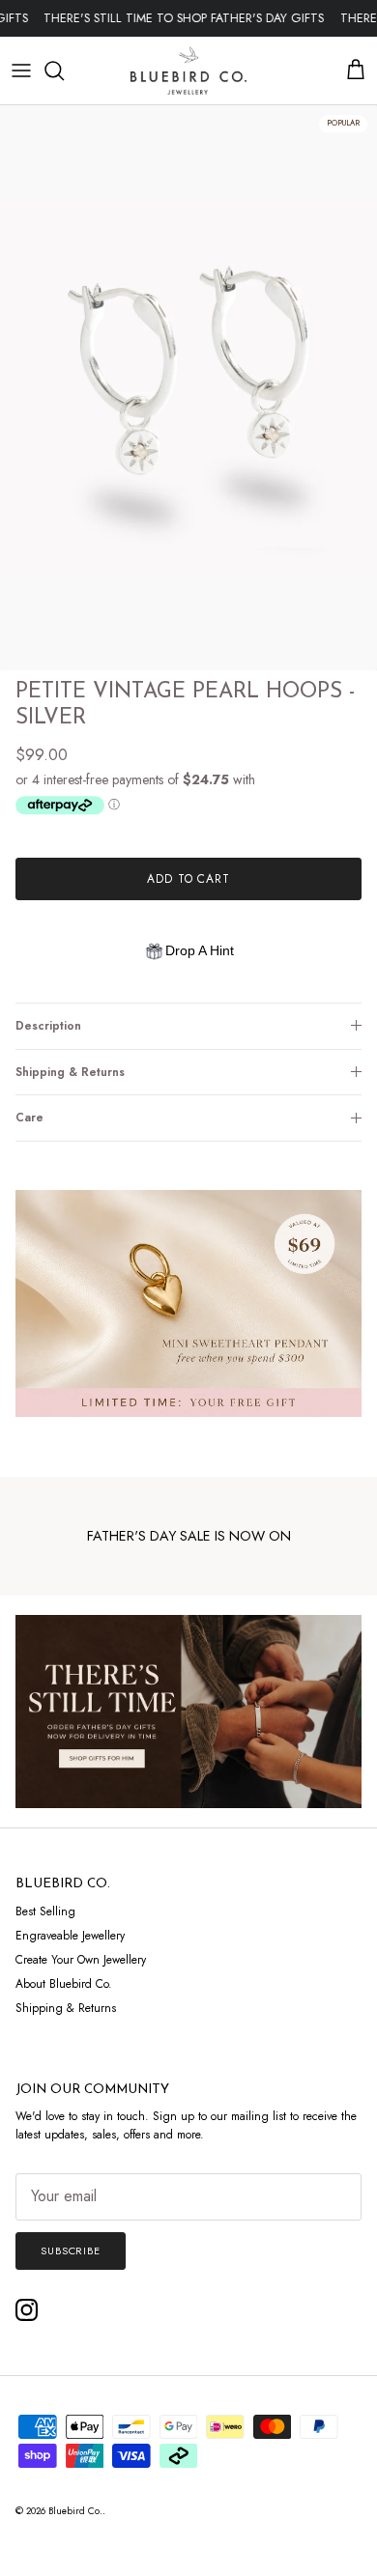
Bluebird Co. (75, 2511)
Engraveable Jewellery (70, 1936)
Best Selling (45, 1911)
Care (29, 1118)
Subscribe (71, 2250)
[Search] (64, 71)
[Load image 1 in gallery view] (188, 388)
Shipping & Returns (70, 1072)
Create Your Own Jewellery (81, 1960)
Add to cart (189, 879)
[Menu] (21, 71)
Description (48, 1026)
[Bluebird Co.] (188, 71)
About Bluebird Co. (64, 1984)
